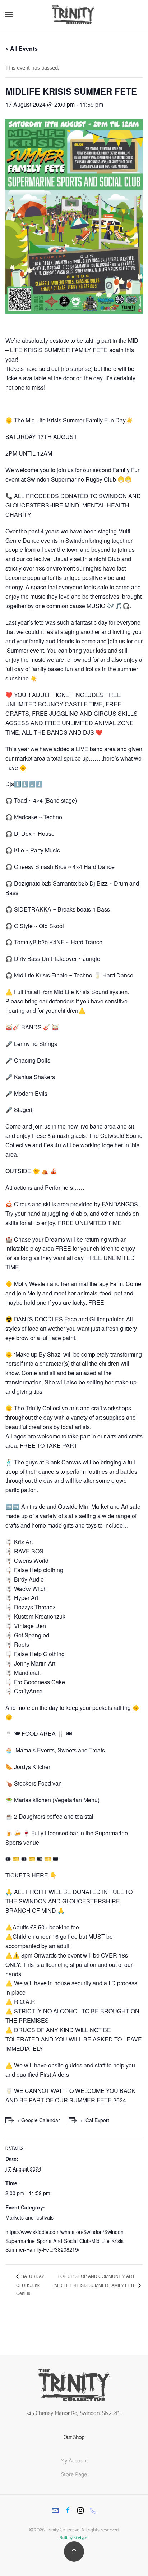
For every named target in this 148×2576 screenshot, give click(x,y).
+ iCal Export (95, 2120)
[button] (9, 14)
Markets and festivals (29, 2217)
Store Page (74, 2475)
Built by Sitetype (74, 2538)
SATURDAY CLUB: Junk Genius (30, 2284)
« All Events (22, 48)
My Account (74, 2461)
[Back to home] (74, 14)
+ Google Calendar (38, 2120)
